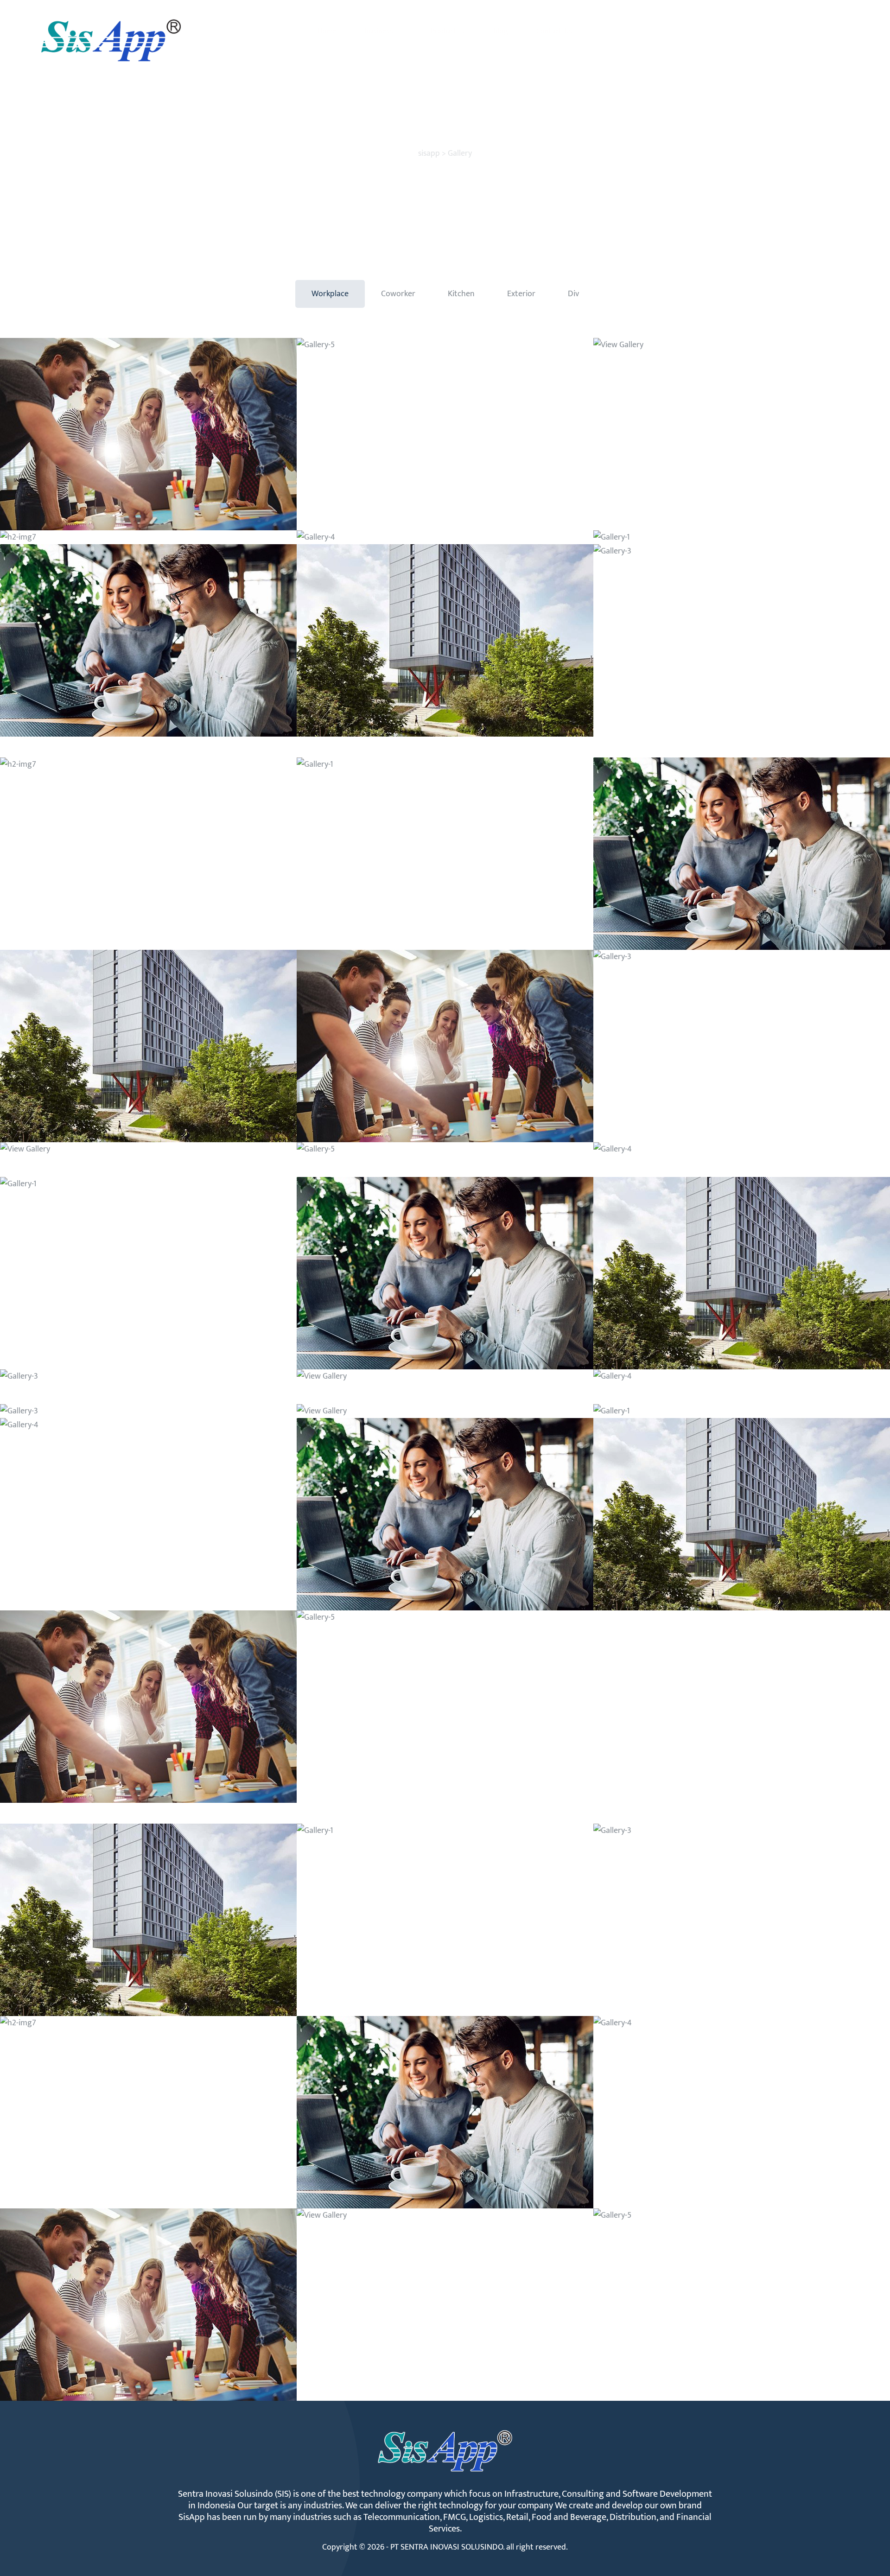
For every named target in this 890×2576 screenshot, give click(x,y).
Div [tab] (573, 294)
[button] (814, 32)
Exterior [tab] (521, 294)
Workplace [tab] (330, 294)
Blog (501, 31)
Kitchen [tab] (461, 294)
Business (379, 31)
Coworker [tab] (398, 294)
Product (444, 31)
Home (327, 31)
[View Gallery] (148, 434)
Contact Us (554, 31)
